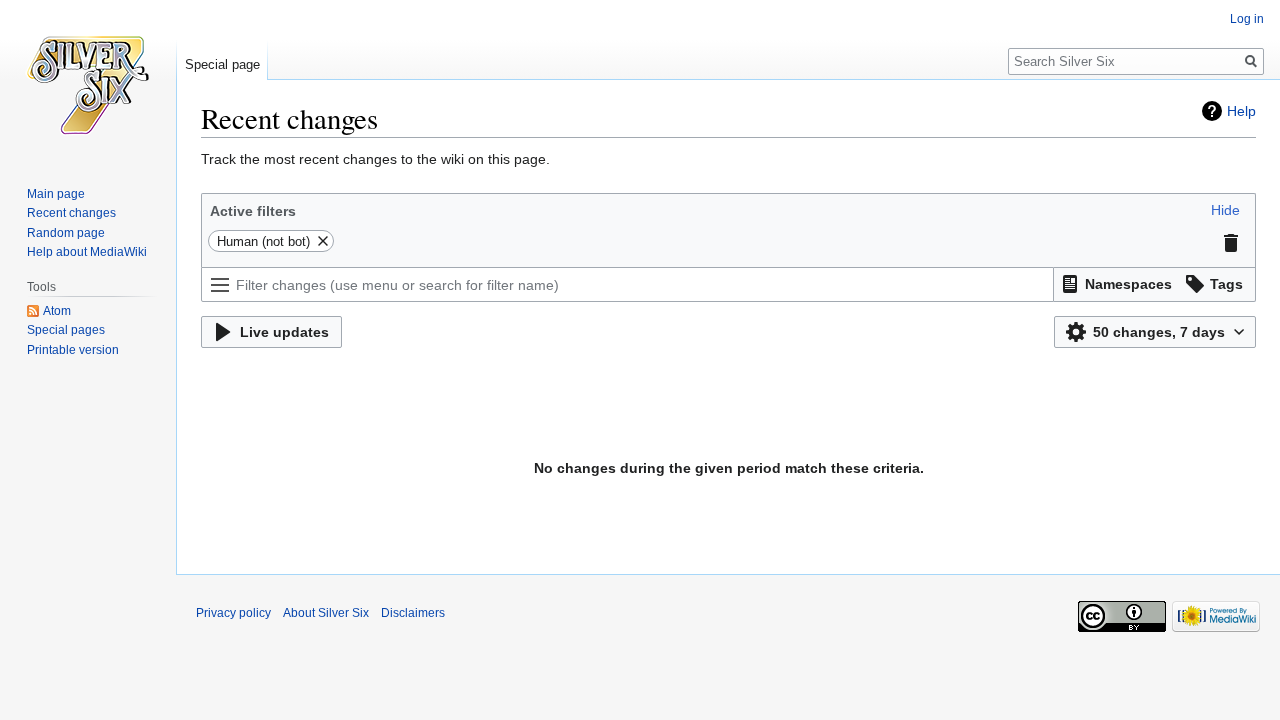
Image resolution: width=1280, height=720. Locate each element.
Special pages (66, 330)
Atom (57, 311)
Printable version (73, 350)
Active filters (253, 211)
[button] (1225, 210)
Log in (1247, 19)
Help (1241, 111)
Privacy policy (233, 613)
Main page (56, 194)
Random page (66, 233)
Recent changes (71, 213)
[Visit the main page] (88, 80)
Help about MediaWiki (87, 252)
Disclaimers (413, 613)
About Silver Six (326, 613)
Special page (222, 64)
